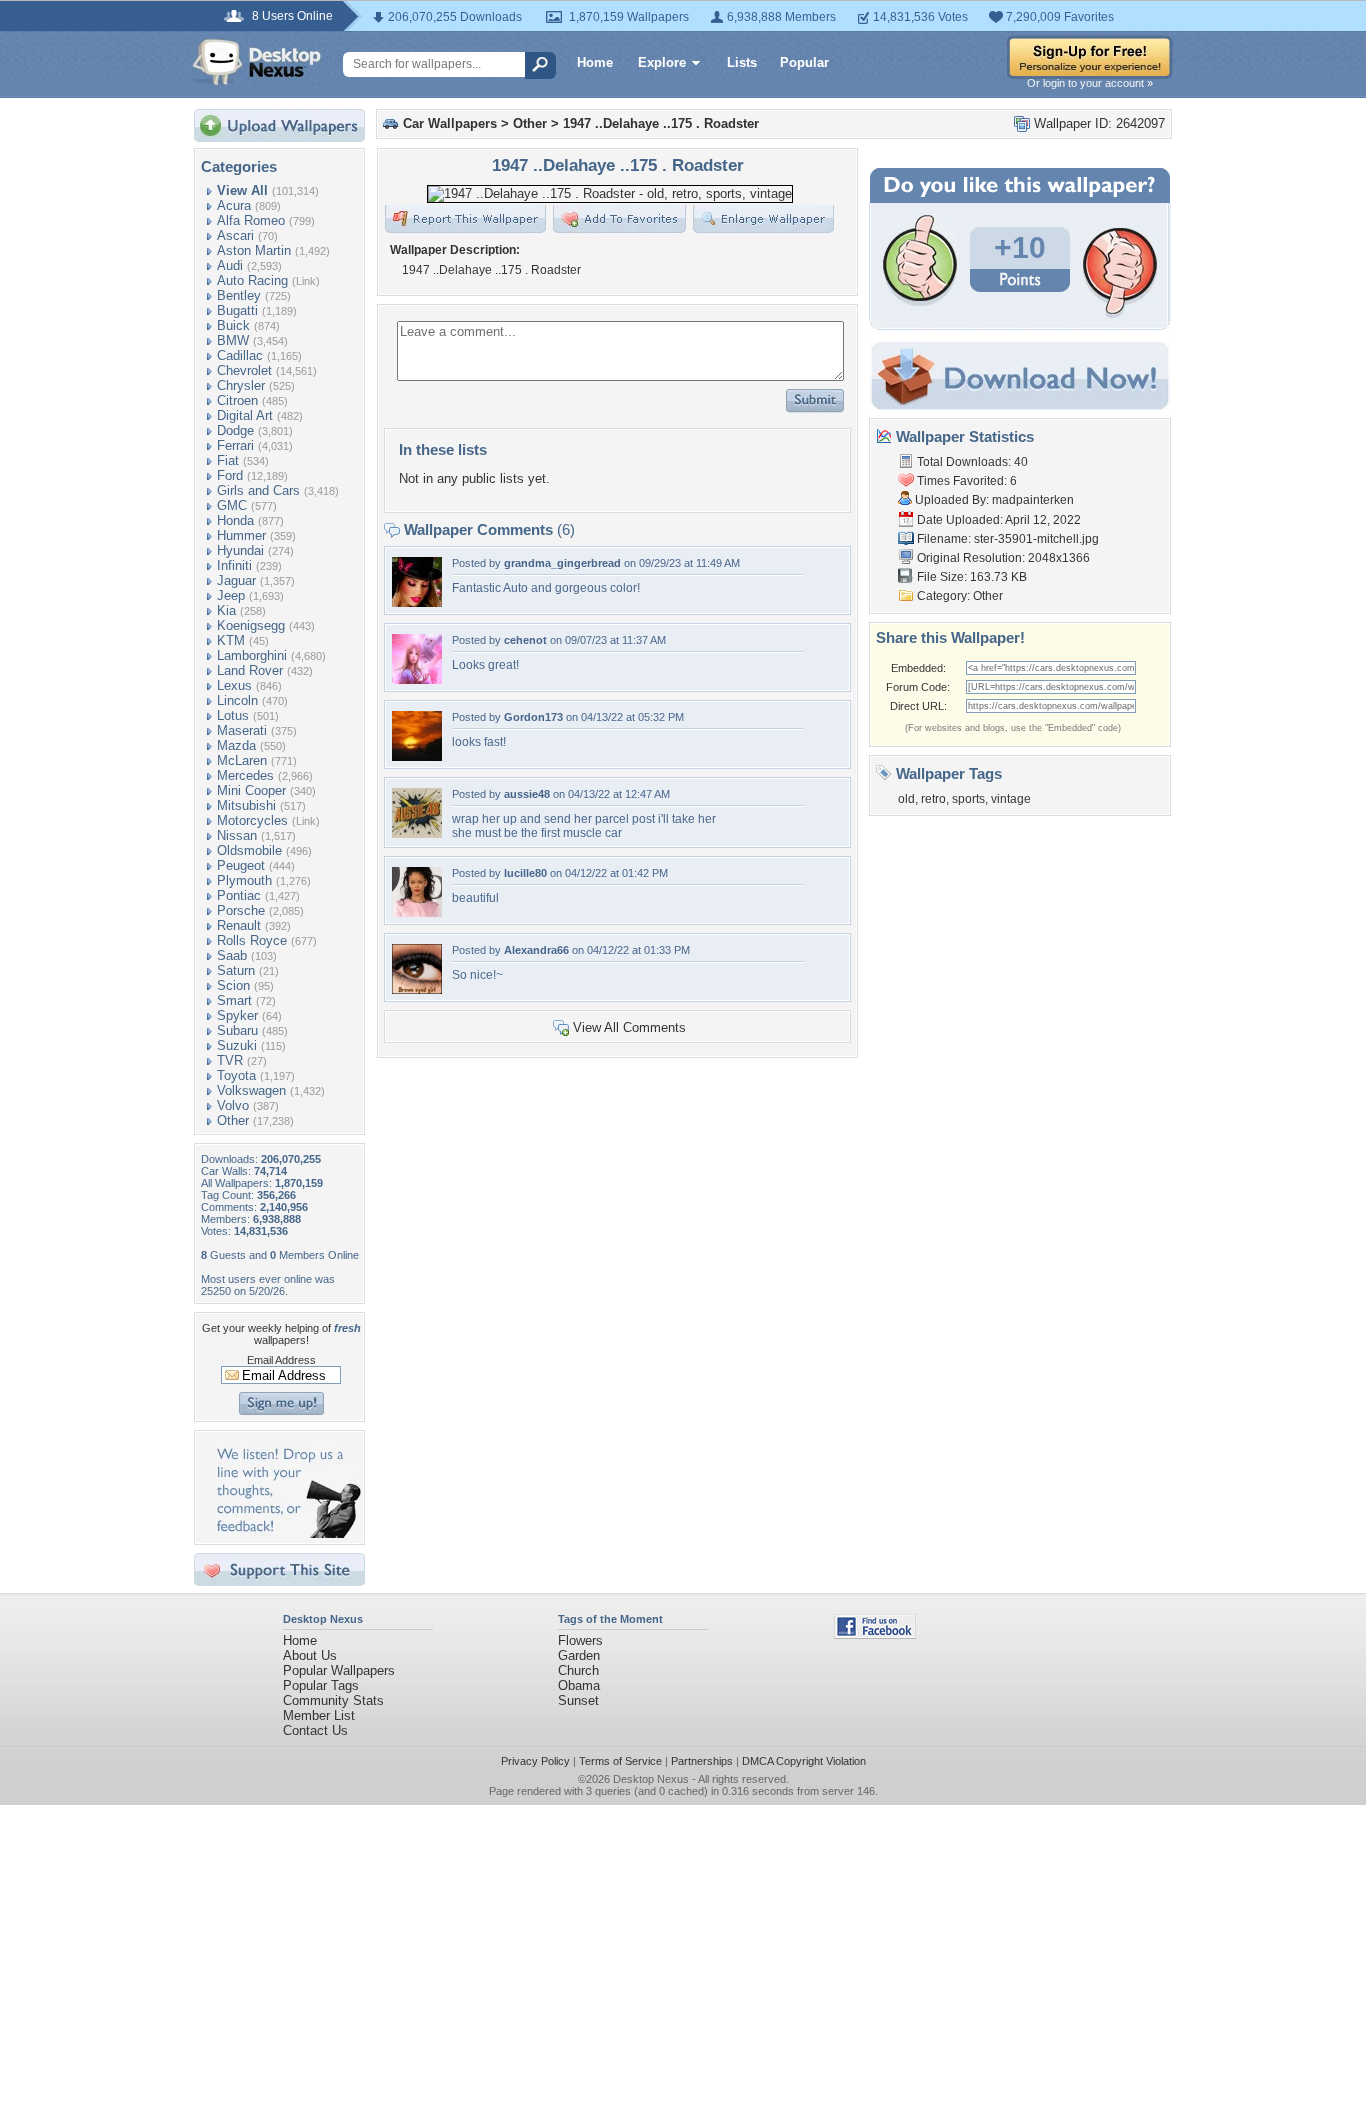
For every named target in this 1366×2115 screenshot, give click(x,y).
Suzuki (237, 1045)
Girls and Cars (258, 490)
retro (933, 799)
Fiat (228, 460)
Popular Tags (321, 1685)
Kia (226, 610)
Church (578, 1670)
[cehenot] (417, 679)
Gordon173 (533, 717)
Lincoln (237, 700)
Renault (239, 925)
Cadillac (240, 355)
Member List (319, 1715)
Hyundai (240, 550)
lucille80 (525, 873)
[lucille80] (417, 912)
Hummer (241, 535)
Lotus (233, 715)
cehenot (525, 640)
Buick (233, 325)
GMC (232, 505)
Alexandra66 (536, 950)
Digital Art (245, 415)
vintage (1011, 799)
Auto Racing (252, 280)
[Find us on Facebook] (875, 1634)
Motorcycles (252, 820)
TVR (230, 1060)
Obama (579, 1685)
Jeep (231, 595)
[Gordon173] (417, 756)
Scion (233, 985)
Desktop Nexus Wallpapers (257, 62)
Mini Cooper (251, 790)
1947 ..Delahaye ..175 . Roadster (661, 123)
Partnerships (702, 1761)
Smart (234, 1000)
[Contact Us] (285, 1533)
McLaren (242, 760)
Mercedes (245, 775)
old (906, 799)
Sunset (578, 1700)
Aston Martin (254, 250)
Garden (579, 1655)
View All (242, 190)
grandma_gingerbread (562, 563)
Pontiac (239, 895)
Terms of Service (620, 1761)
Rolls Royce (252, 940)
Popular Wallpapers (339, 1670)
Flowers (580, 1640)
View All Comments (629, 1027)
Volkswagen (251, 1090)
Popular (804, 62)
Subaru (237, 1030)
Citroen (237, 400)
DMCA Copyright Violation (804, 1761)
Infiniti (234, 565)
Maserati (242, 730)
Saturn (236, 970)
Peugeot (241, 865)
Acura (234, 205)
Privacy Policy (535, 1761)
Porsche (241, 910)
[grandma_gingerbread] (417, 602)
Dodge (235, 430)
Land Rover (250, 670)
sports (968, 799)
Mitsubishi (246, 805)
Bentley (239, 295)
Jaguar (236, 580)
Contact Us (315, 1730)
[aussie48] (417, 833)
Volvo (233, 1105)
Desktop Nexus (651, 1779)
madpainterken (1033, 500)
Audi (230, 265)
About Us (310, 1655)
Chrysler (241, 385)
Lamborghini (252, 655)
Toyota (236, 1075)
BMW (233, 340)
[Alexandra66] (417, 989)
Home (595, 62)
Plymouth (244, 880)
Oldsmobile (249, 850)
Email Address (281, 1360)
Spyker (237, 1015)
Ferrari (235, 445)
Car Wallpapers (450, 123)
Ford (230, 475)
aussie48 (527, 794)
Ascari (235, 235)
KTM (231, 640)
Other (233, 1120)
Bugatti (237, 310)
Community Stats (333, 1700)
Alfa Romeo (251, 220)
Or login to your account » (1090, 83)
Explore (662, 62)
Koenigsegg (251, 625)
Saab (232, 955)
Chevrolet (244, 370)
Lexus (234, 685)
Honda (235, 520)
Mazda (236, 745)
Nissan (237, 835)
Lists (742, 62)
